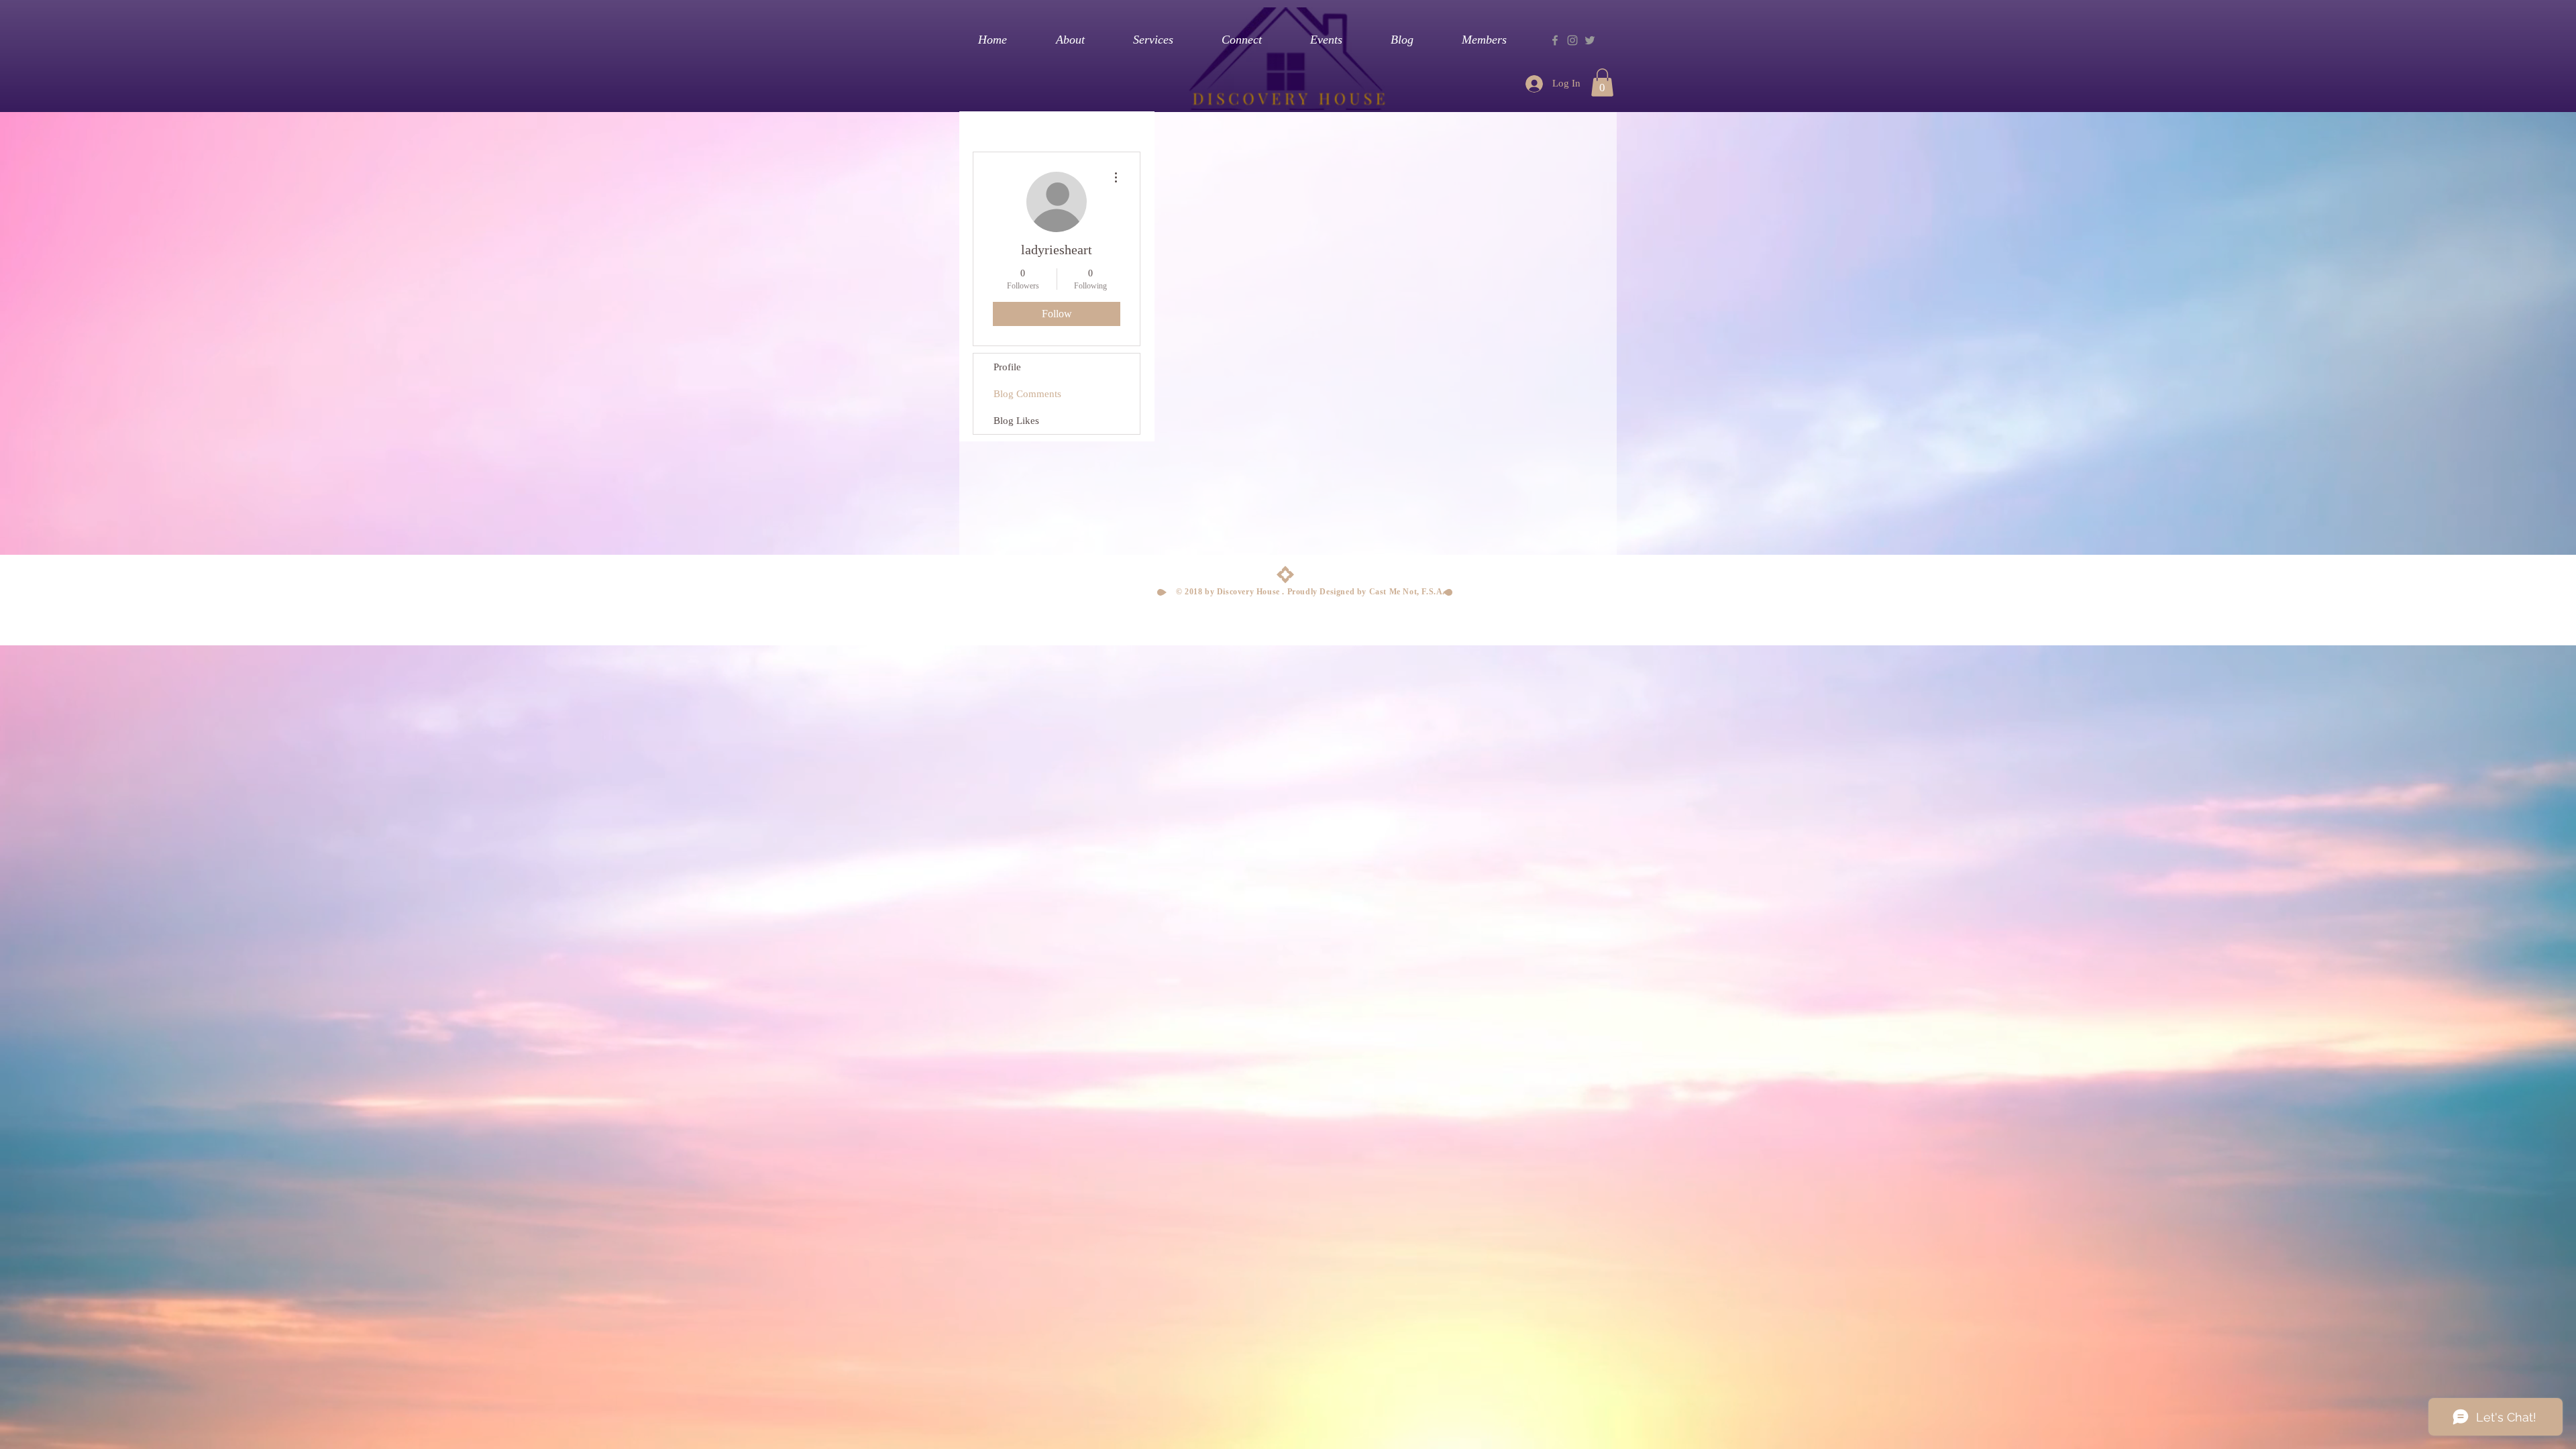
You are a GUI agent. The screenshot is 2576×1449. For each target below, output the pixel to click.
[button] (1602, 83)
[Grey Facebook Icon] (1555, 40)
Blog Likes (1016, 421)
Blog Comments (1027, 394)
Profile (1007, 367)
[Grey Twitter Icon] (1590, 40)
